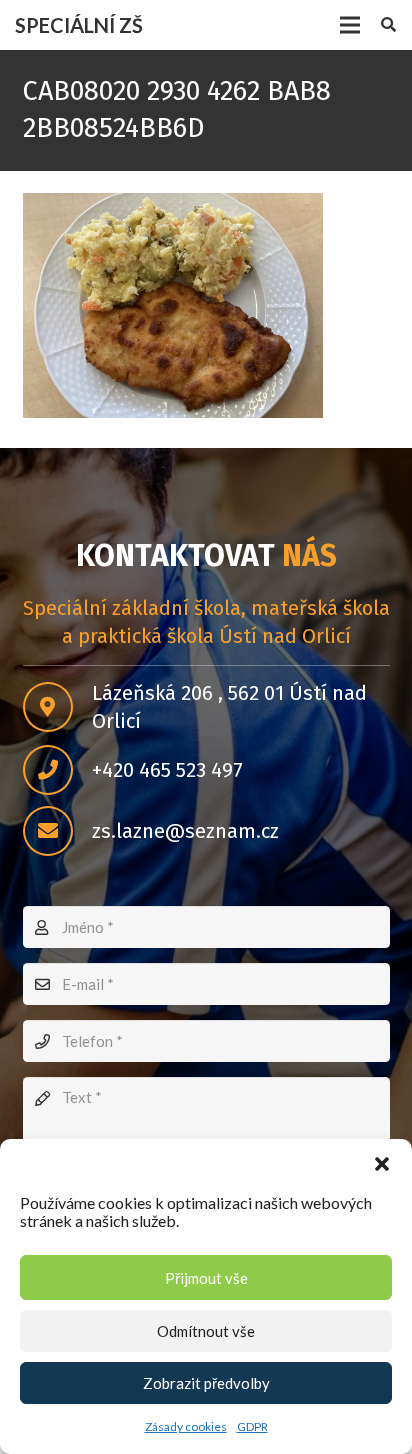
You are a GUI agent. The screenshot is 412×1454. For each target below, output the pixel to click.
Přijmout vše (206, 1278)
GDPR (252, 1426)
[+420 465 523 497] (57, 770)
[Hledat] (388, 25)
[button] (382, 1164)
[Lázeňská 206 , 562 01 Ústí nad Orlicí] (57, 707)
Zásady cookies (186, 1426)
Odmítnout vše (206, 1331)
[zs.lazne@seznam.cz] (57, 831)
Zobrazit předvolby (206, 1383)
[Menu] (350, 25)
